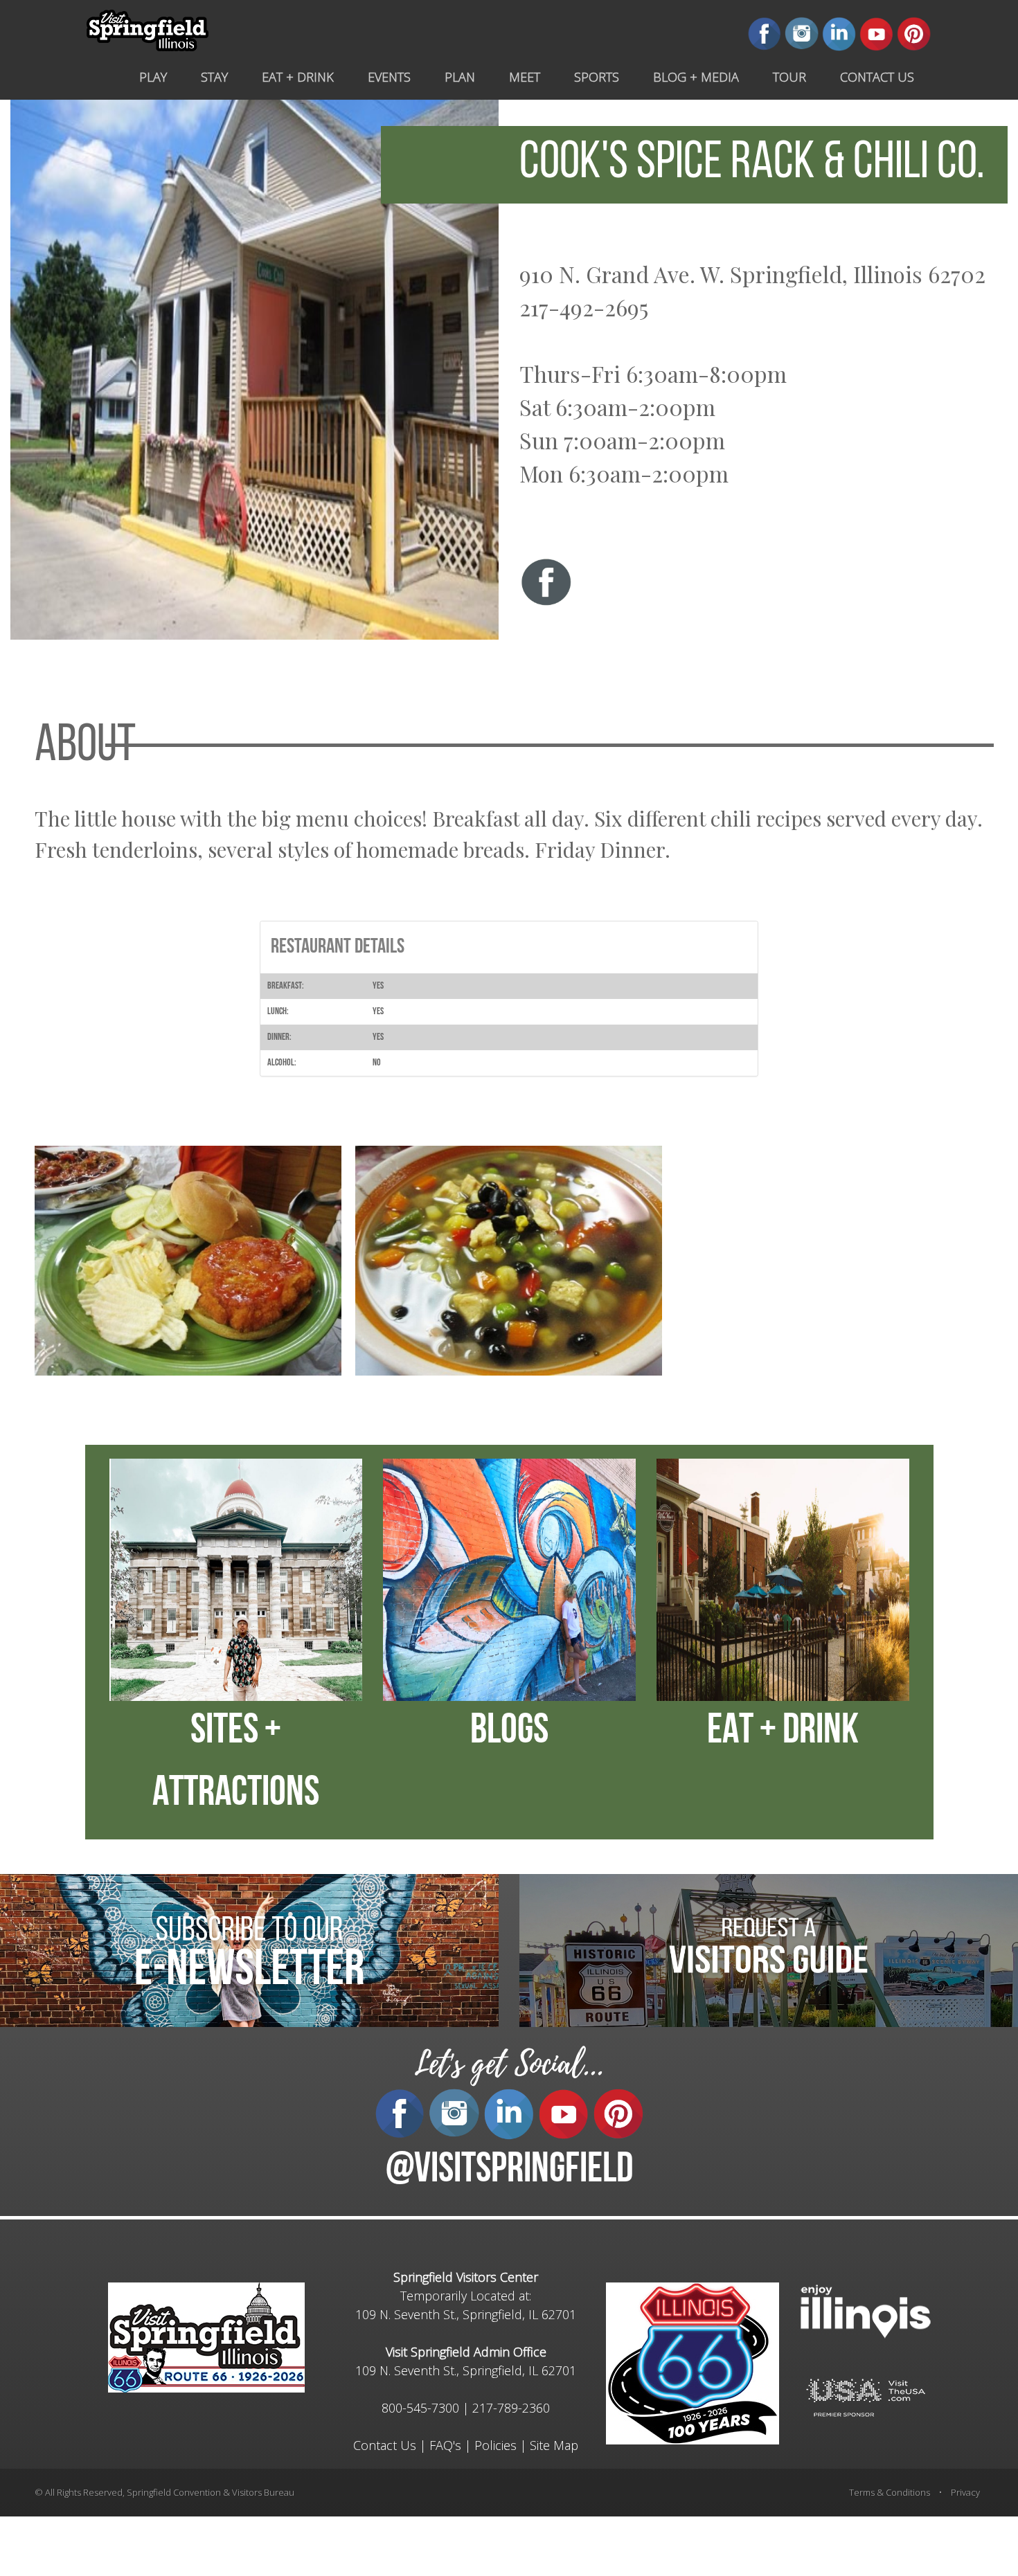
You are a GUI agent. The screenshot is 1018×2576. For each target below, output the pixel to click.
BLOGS (509, 1732)
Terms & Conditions (890, 2492)
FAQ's (445, 2445)
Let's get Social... (509, 2064)
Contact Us (385, 2445)
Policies (495, 2445)
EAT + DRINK (783, 1732)
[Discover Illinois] (866, 2396)
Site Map (554, 2445)
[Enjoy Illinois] (866, 2310)
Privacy (965, 2492)
